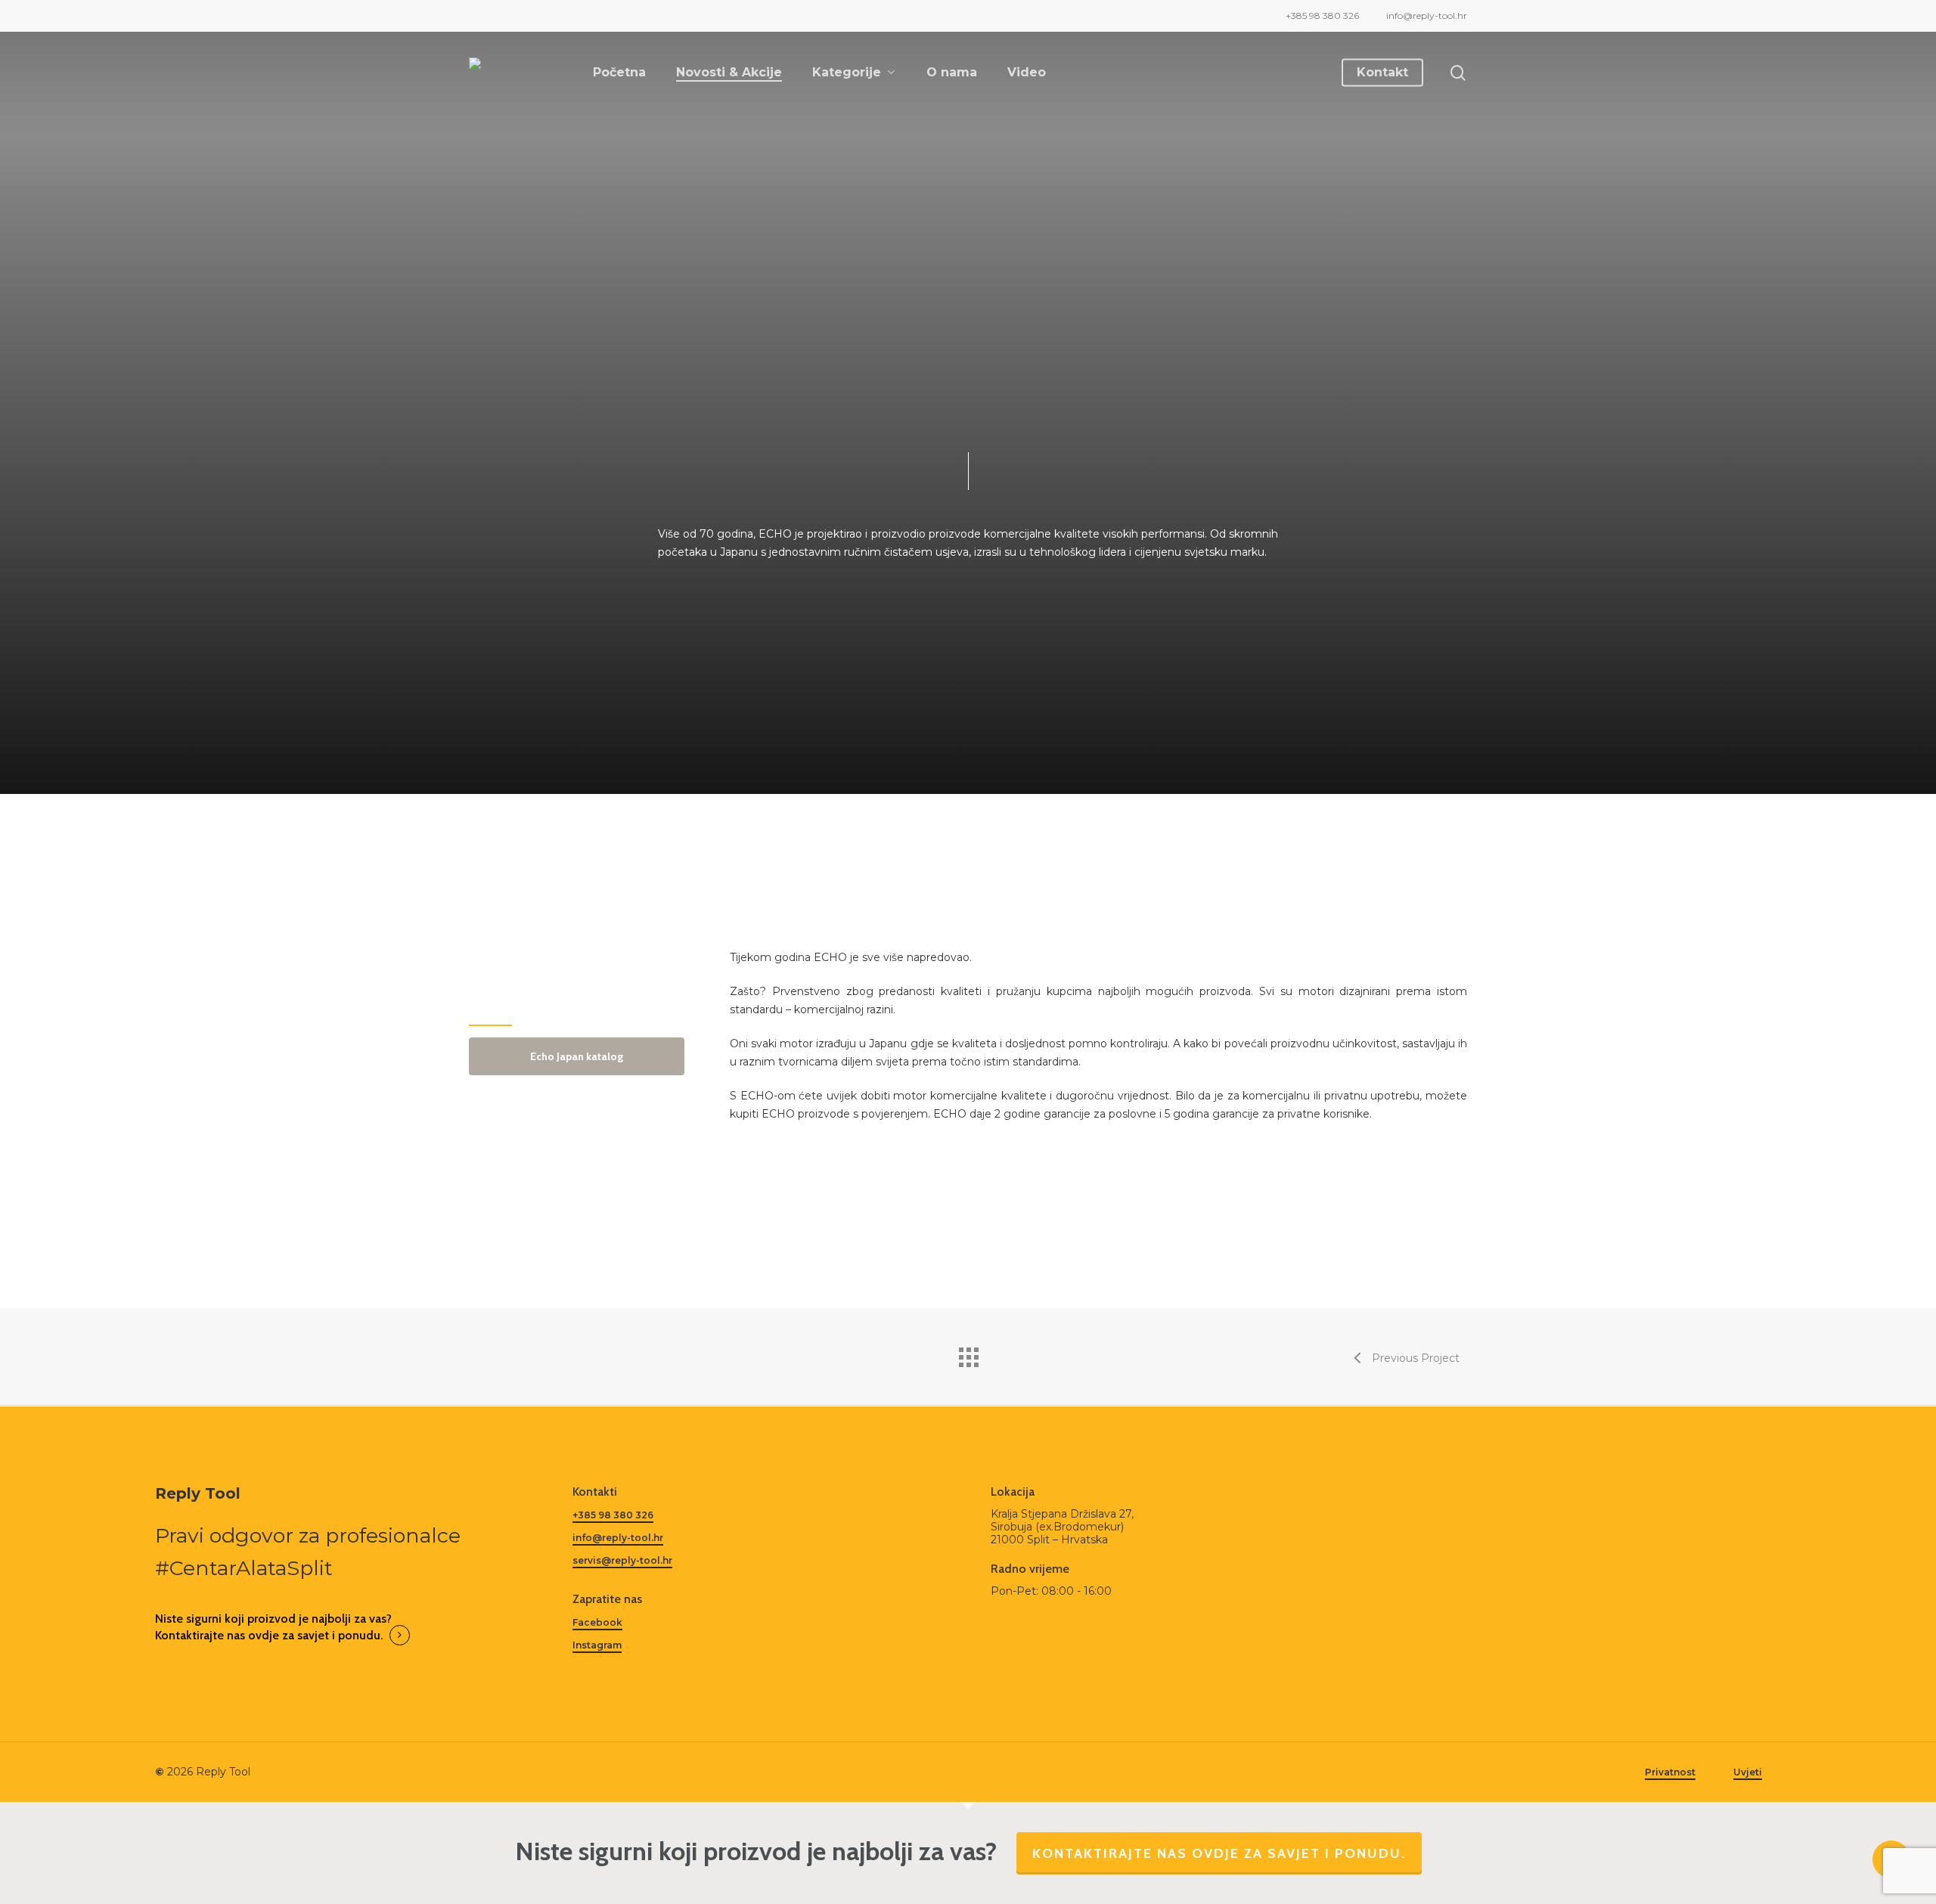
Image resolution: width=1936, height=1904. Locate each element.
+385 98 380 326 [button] (613, 1515)
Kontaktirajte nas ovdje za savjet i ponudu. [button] (269, 1635)
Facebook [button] (597, 1622)
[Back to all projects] (968, 1354)
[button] (577, 1056)
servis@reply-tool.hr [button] (622, 1560)
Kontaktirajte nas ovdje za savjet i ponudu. (1219, 1853)
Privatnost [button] (1670, 1772)
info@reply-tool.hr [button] (618, 1538)
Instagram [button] (597, 1645)
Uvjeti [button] (1748, 1772)
